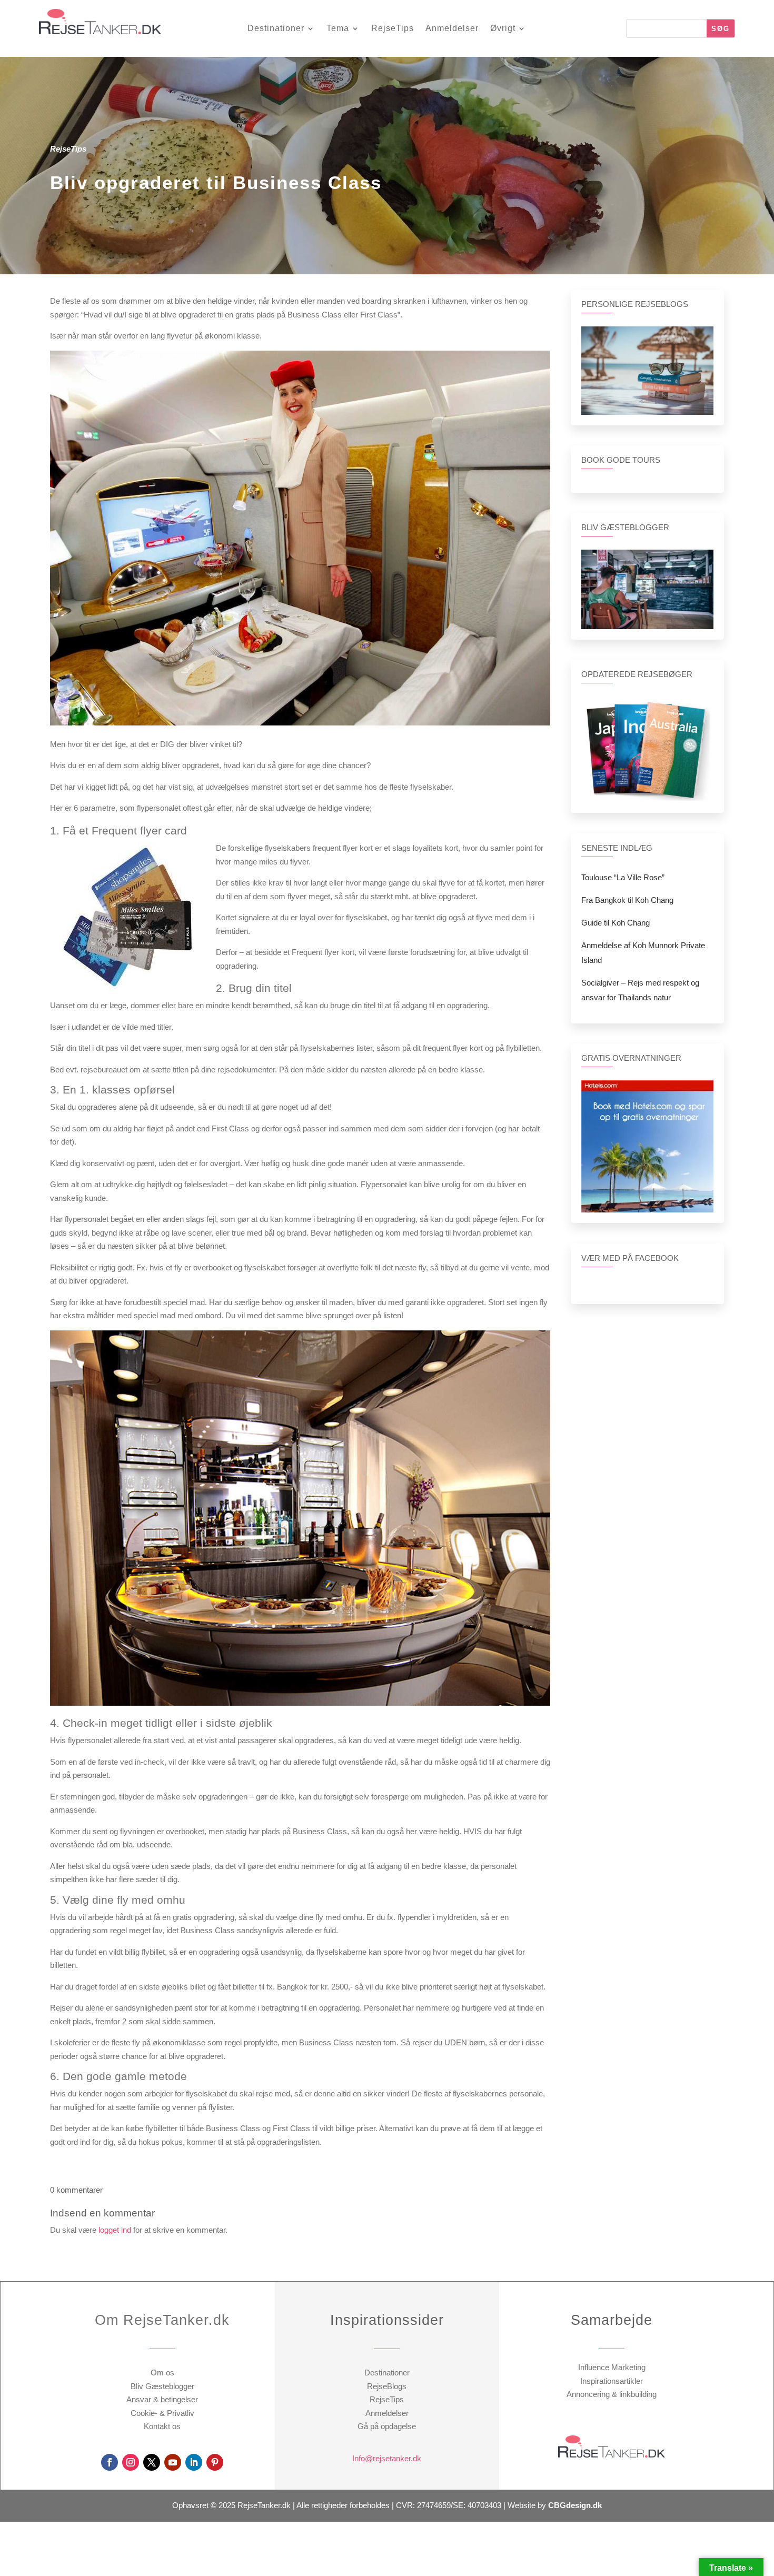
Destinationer (276, 29)
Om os (162, 2373)
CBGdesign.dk (575, 2505)
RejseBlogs (387, 2386)
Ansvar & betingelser (162, 2399)
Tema (338, 29)
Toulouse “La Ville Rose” (623, 877)
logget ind (115, 2230)
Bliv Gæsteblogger (162, 2386)
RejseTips (393, 29)
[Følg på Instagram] (131, 2462)
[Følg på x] (152, 2462)
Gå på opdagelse (387, 2426)
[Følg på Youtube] (173, 2462)
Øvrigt (503, 29)
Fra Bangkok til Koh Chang (627, 900)
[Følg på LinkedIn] (194, 2462)
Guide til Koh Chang (616, 923)
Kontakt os (162, 2426)
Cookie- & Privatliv (162, 2413)
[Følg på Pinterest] (215, 2462)
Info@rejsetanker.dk (387, 2458)
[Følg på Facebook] (110, 2462)
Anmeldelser (452, 29)
